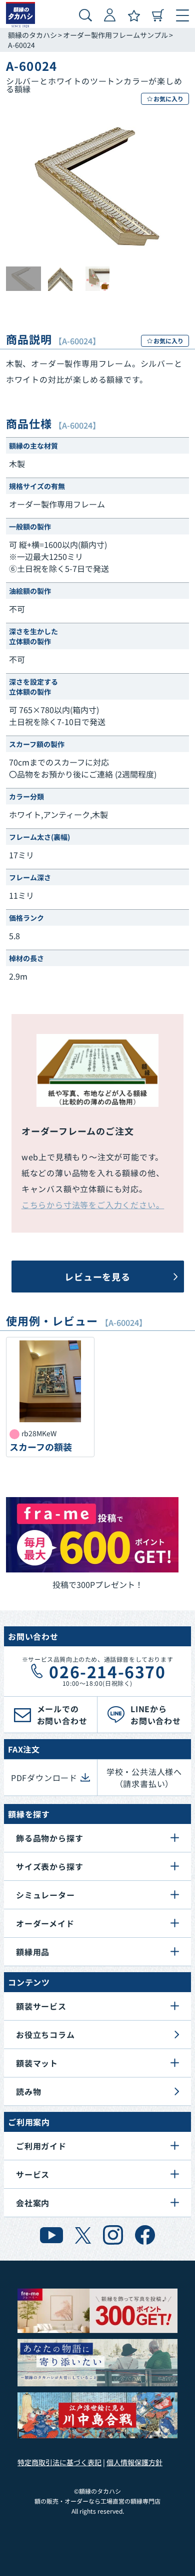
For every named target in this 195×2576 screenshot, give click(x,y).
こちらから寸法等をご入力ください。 (93, 1205)
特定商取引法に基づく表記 (59, 2462)
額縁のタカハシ (32, 35)
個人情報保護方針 (134, 2462)
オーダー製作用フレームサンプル (115, 35)
